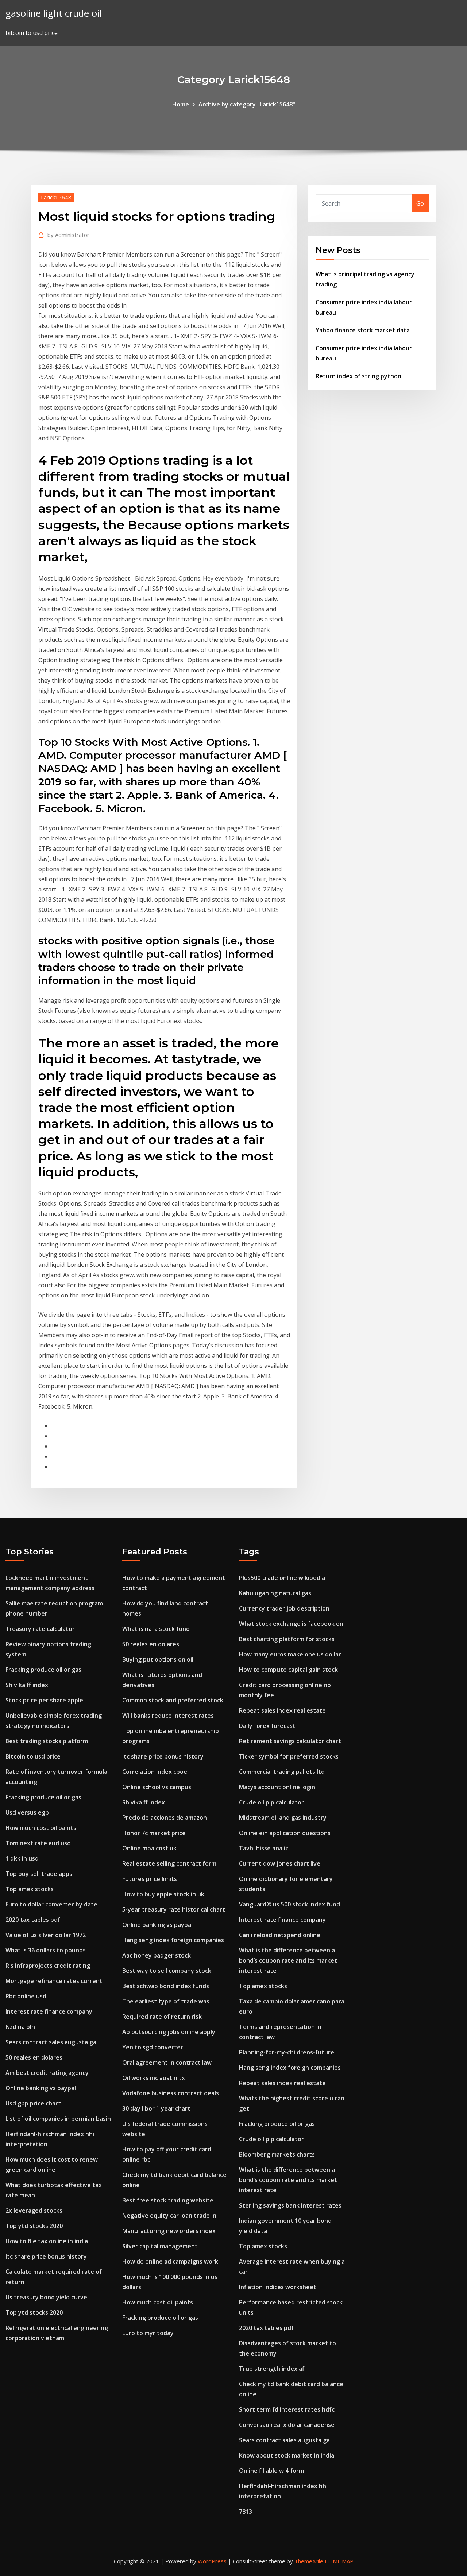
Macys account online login (277, 1787)
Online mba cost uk (149, 1848)
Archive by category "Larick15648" (247, 104)
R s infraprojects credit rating (48, 1966)
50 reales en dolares (34, 2057)
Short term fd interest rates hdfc (287, 2409)
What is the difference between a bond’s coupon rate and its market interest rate (288, 1960)
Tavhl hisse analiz (264, 1848)
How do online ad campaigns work (170, 2261)
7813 (246, 2511)
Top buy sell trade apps (39, 1874)
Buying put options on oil (158, 1659)
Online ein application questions (285, 1833)
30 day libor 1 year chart (156, 2108)
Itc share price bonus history (46, 2256)
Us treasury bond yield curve (46, 2297)
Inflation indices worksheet (278, 2287)
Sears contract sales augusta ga (51, 2042)
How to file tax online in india (47, 2241)
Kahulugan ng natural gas (275, 1593)
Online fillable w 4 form (271, 2471)
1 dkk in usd (22, 1858)
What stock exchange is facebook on (291, 1624)
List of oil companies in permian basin (58, 2119)
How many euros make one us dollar (290, 1654)
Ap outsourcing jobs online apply (169, 2032)
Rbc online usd (26, 1996)
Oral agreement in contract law (167, 2062)
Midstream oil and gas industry (283, 1818)
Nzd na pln (20, 2027)
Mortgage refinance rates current (54, 1981)
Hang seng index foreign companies (173, 1940)
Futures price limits (150, 1879)
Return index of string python (358, 376)
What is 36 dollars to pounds (46, 1950)
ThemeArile (309, 2561)
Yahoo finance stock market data (363, 330)
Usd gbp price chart (33, 2103)
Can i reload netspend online (280, 1935)
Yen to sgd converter (153, 2047)
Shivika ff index (27, 1685)
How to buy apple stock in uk (163, 1894)
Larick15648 (56, 197)
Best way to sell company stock (167, 1971)
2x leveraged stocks (34, 2210)
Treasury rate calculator (40, 1629)
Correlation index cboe (155, 1772)
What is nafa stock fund (156, 1629)
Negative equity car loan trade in (169, 2216)
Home (181, 104)
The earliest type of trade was (166, 2001)
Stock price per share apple (44, 1700)
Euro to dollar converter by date (51, 1904)
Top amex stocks (30, 1889)
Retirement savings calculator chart (290, 1741)
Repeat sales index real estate (282, 1710)
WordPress (212, 2561)
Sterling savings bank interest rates (290, 2205)
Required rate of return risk (162, 2017)
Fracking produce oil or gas (43, 1670)
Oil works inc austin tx (154, 2078)
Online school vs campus (157, 1787)
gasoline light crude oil (53, 13)
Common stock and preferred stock (173, 1700)
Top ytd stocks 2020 (34, 2226)
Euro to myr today (148, 2333)
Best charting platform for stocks (287, 1639)
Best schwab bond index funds (166, 1986)
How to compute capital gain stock (288, 1670)
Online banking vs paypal (41, 2088)
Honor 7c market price (154, 1833)
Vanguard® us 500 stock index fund (290, 1904)
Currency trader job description (284, 1608)
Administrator (68, 235)
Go (420, 203)
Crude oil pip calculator (271, 1802)
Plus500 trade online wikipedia (282, 1578)
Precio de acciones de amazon (165, 1818)
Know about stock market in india (287, 2455)
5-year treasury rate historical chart (174, 1909)
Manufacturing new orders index (169, 2231)
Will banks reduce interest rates (168, 1716)
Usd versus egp (27, 1812)
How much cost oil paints (41, 1828)
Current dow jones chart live (280, 1863)
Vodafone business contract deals (171, 2093)
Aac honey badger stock (157, 1955)
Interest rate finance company (49, 2011)
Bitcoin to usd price (33, 1756)
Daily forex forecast (267, 1726)
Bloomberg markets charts (277, 2154)
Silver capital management (160, 2246)
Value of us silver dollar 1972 (46, 1935)
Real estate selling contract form (169, 1863)
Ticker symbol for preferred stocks (289, 1756)
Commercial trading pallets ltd (282, 1772)
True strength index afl (272, 2369)
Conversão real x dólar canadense (287, 2425)
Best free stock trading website (168, 2200)
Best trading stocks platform (47, 1741)
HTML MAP (339, 2561)
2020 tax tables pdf (33, 1920)
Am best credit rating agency (47, 2073)
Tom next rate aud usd (38, 1843)
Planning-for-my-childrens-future (287, 2052)
